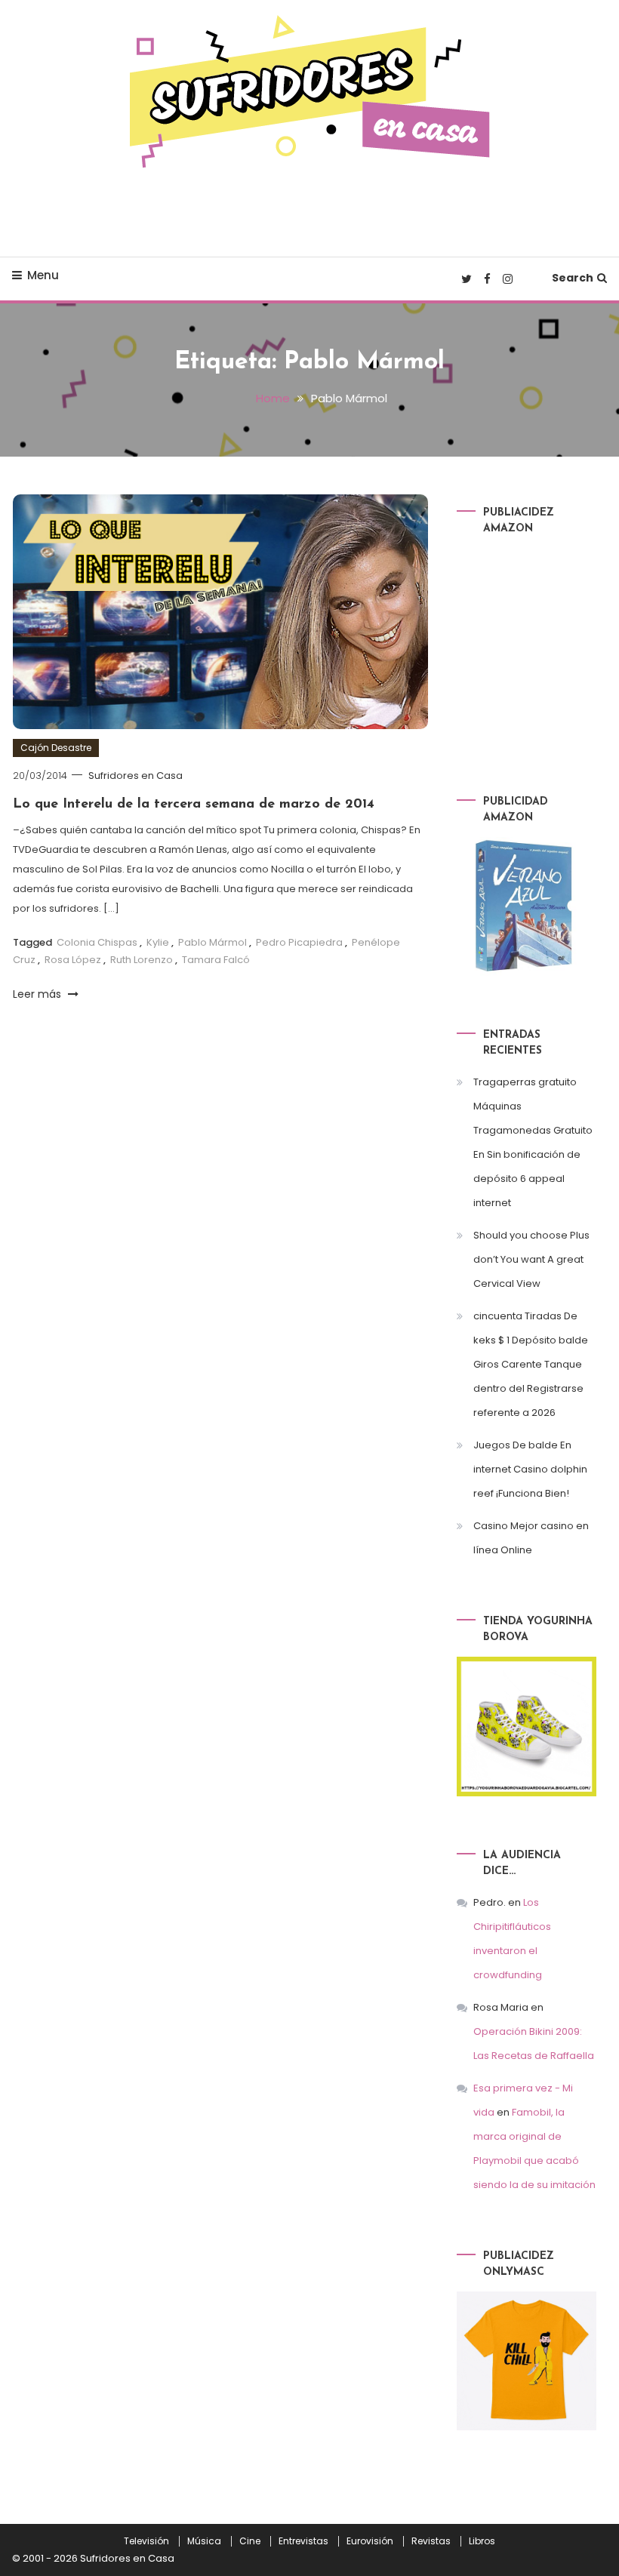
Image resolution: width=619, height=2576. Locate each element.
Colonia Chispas (97, 942)
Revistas (431, 2541)
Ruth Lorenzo (142, 960)
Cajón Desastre (56, 748)
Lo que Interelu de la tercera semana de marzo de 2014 (194, 805)
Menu (43, 275)
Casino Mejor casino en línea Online (531, 1538)
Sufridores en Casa (136, 776)
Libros (482, 2541)
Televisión (146, 2541)
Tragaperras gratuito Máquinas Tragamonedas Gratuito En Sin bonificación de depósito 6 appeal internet (533, 1142)
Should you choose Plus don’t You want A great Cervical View (531, 1259)
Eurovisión (370, 2541)
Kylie (158, 942)
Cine (250, 2541)
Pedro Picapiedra (299, 942)
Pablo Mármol (212, 942)
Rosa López (73, 960)
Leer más (38, 994)
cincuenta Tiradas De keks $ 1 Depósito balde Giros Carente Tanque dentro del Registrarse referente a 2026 (531, 1364)
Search (573, 278)
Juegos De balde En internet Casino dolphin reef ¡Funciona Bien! (530, 1469)
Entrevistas (303, 2541)
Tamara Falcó (216, 960)
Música (204, 2541)
